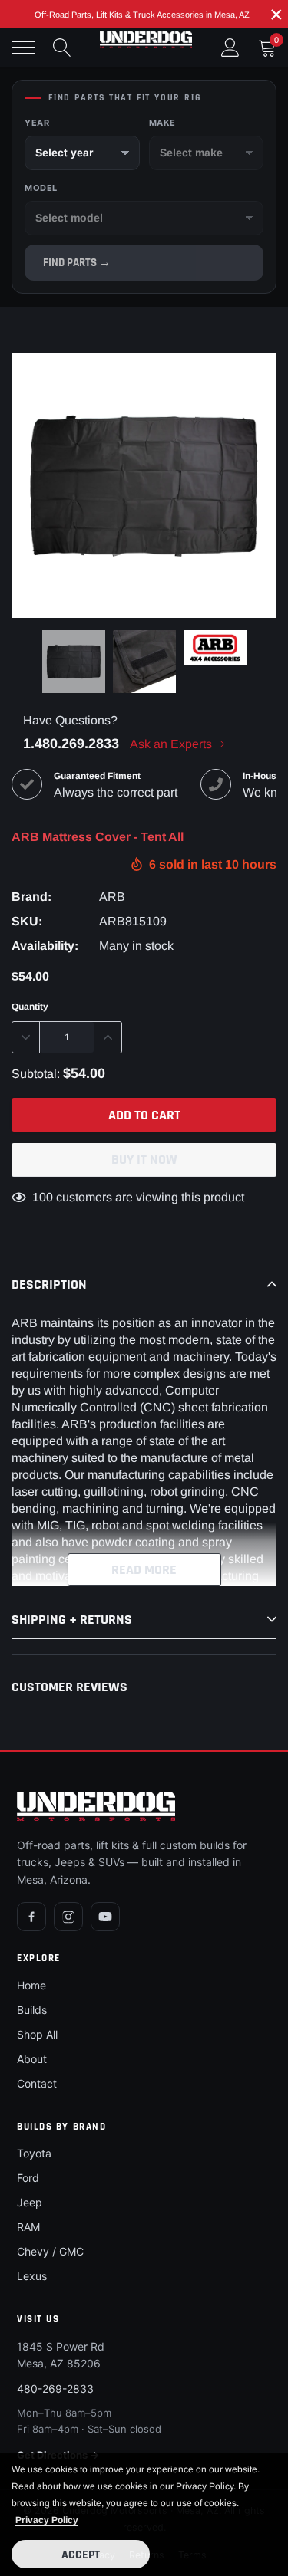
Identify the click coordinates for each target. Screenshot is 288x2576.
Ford (28, 2178)
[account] (230, 47)
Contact (37, 2083)
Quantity (30, 1007)
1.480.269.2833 (71, 744)
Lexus (32, 2276)
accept (81, 2555)
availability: (45, 946)
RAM (28, 2227)
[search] (62, 48)
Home (31, 1985)
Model (41, 188)
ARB (112, 897)
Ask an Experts (172, 744)
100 (43, 1197)
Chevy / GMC (50, 2251)
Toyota (34, 2153)
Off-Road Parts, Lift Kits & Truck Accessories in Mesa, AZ (142, 15)
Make (162, 123)
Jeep (30, 2202)
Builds (32, 2010)
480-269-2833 (55, 2389)
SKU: (27, 921)
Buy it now (144, 1160)
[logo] (146, 40)
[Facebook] (31, 1917)
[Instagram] (68, 1917)
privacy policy (47, 2520)
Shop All (37, 2034)
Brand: (31, 897)
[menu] (23, 48)
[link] (74, 662)
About (32, 2059)
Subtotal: (36, 1074)
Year (37, 123)
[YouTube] (105, 1917)
